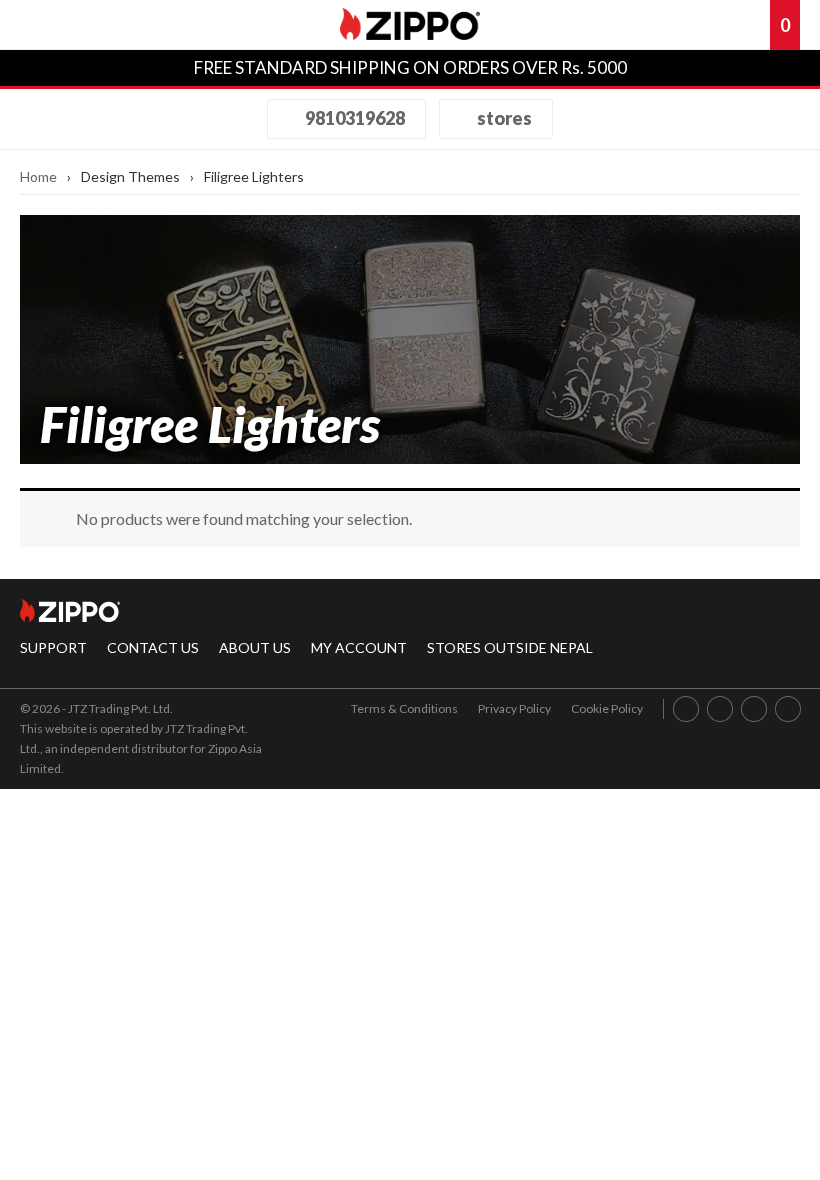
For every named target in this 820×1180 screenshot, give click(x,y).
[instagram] (720, 708)
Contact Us (153, 647)
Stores (503, 118)
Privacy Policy (514, 708)
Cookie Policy (607, 708)
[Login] (719, 25)
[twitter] (788, 708)
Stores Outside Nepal (510, 647)
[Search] (95, 25)
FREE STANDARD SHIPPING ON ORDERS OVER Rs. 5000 (410, 67)
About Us (255, 647)
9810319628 (353, 118)
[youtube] (754, 708)
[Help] (685, 25)
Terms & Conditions (404, 708)
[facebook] (686, 708)
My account (359, 647)
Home (38, 176)
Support (53, 647)
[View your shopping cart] (753, 25)
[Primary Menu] (44, 25)
